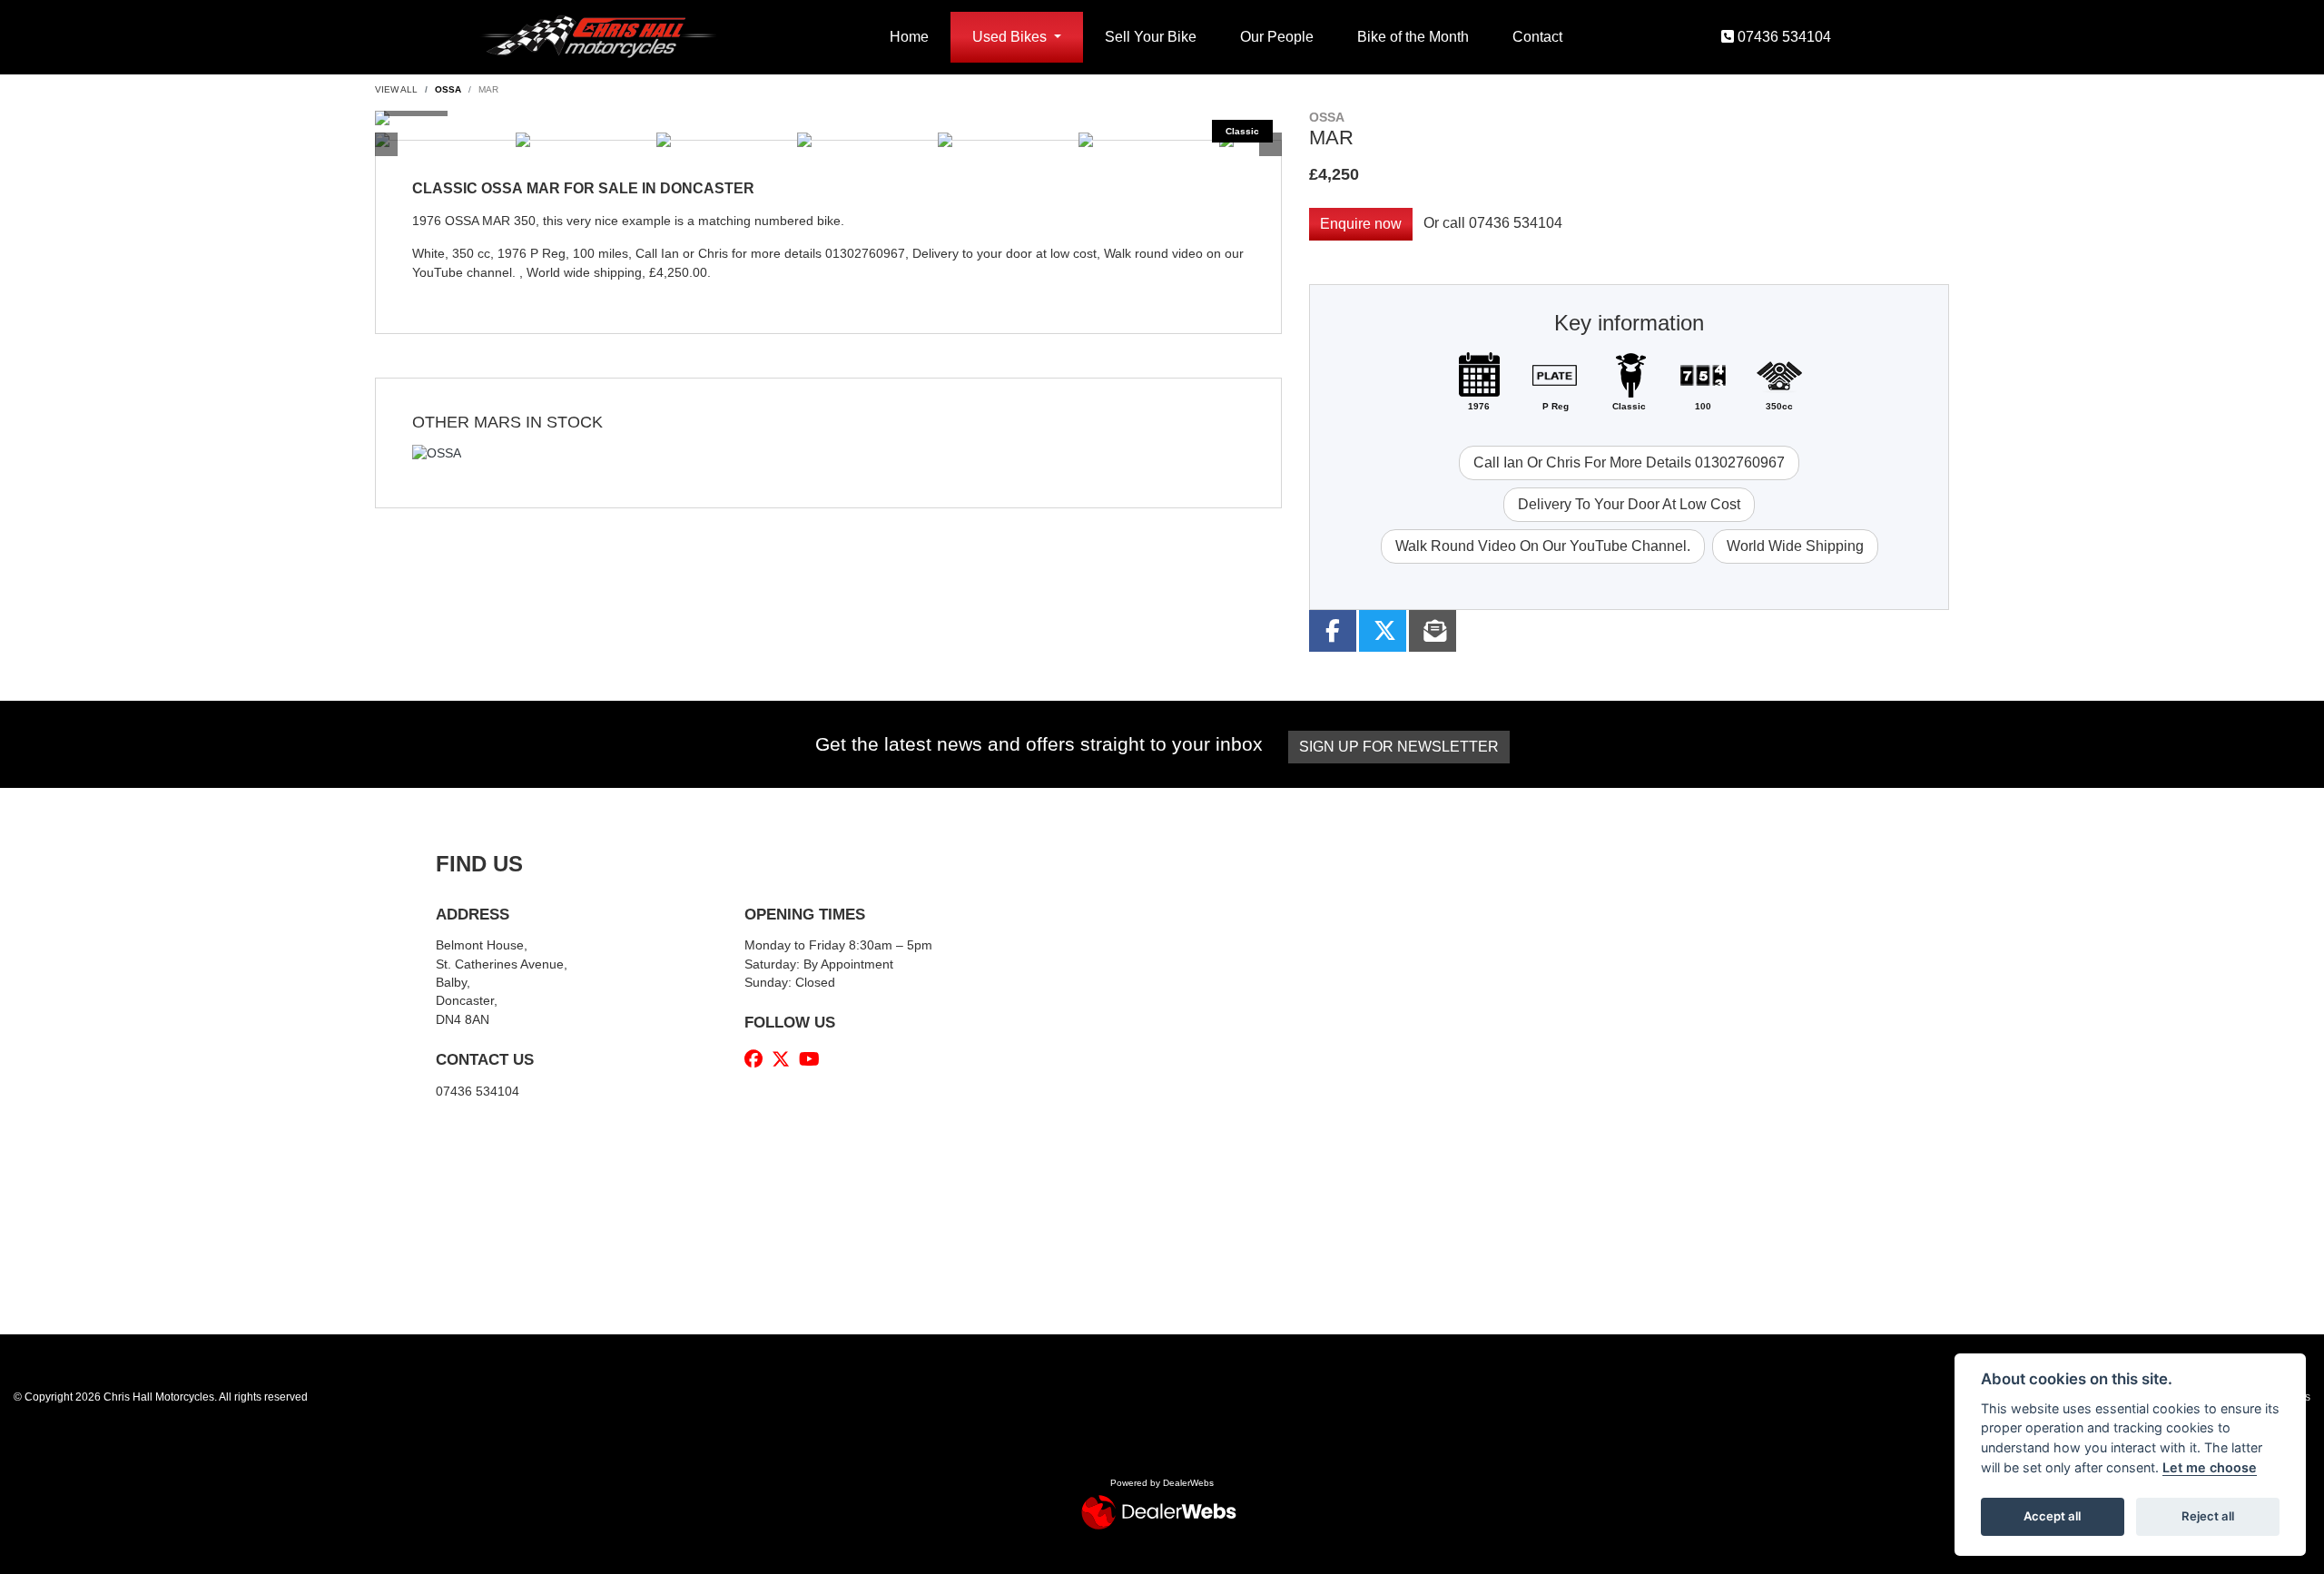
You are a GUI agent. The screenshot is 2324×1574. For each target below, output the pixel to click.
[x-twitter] (785, 1059)
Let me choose (2210, 1467)
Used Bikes (1011, 37)
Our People (1277, 37)
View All (396, 89)
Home (909, 37)
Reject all (2208, 1516)
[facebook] (758, 1059)
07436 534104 (1516, 223)
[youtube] (814, 1059)
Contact (1537, 37)
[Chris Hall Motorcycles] (598, 36)
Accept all (2052, 1516)
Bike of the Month (1413, 37)
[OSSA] (437, 457)
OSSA (448, 89)
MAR (488, 89)
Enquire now (1361, 224)
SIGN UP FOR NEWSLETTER (1399, 747)
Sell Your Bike (1151, 37)
